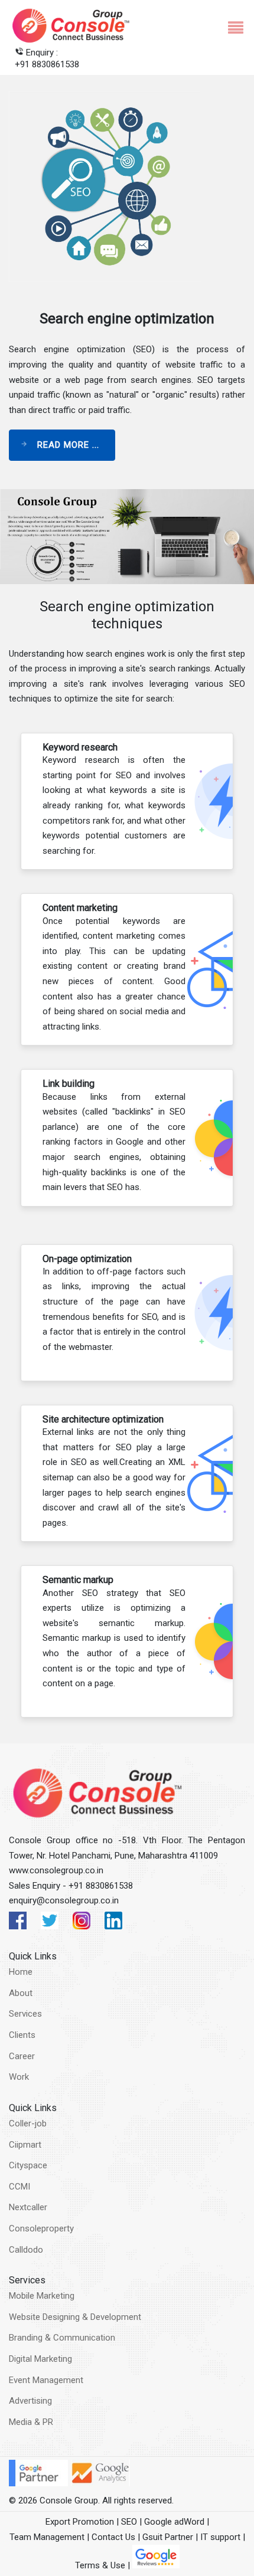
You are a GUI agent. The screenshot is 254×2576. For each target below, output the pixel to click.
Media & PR (31, 2422)
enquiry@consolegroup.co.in (64, 1900)
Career (22, 2056)
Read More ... (67, 445)
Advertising (30, 2401)
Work (19, 2077)
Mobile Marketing (42, 2296)
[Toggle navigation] (231, 26)
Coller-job (28, 2123)
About (21, 1993)
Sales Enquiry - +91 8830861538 (71, 1886)
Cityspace (28, 2165)
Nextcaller (28, 2207)
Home (21, 1972)
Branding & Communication (62, 2338)
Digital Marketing (40, 2359)
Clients (22, 2035)
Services (25, 2014)
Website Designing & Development (75, 2317)
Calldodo (26, 2250)
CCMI (19, 2187)
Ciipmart (25, 2145)
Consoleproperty (41, 2228)
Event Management (46, 2380)
